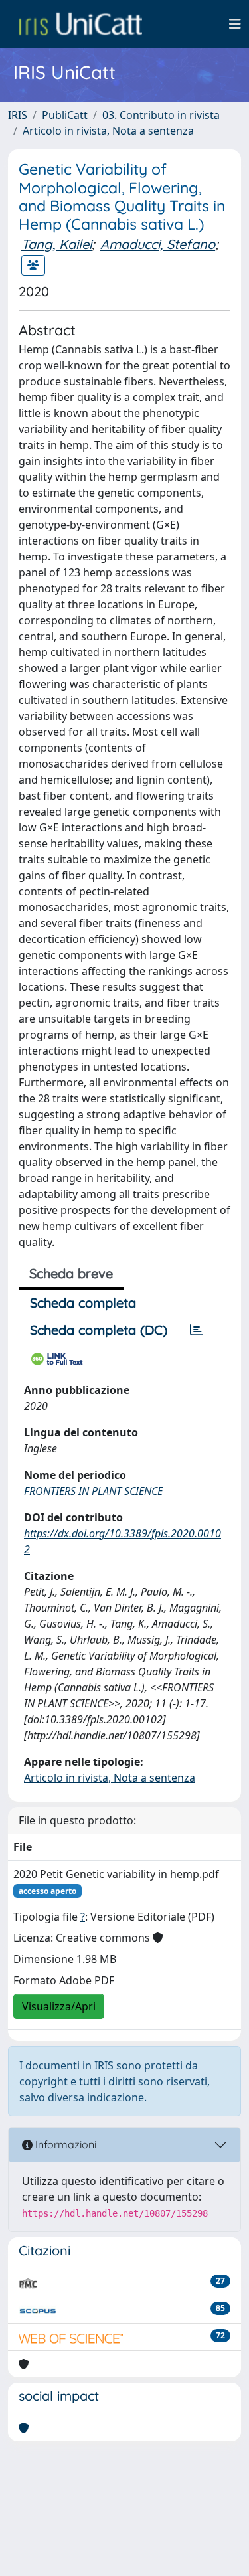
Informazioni (64, 2144)
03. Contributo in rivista (161, 115)
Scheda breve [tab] (71, 1273)
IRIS (18, 115)
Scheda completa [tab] (83, 1303)
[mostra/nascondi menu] (235, 24)
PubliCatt (65, 115)
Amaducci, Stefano (158, 244)
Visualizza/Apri (59, 2006)
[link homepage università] (80, 24)
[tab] (197, 1330)
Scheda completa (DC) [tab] (99, 1330)
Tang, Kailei (56, 244)
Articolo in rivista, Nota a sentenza (108, 131)
